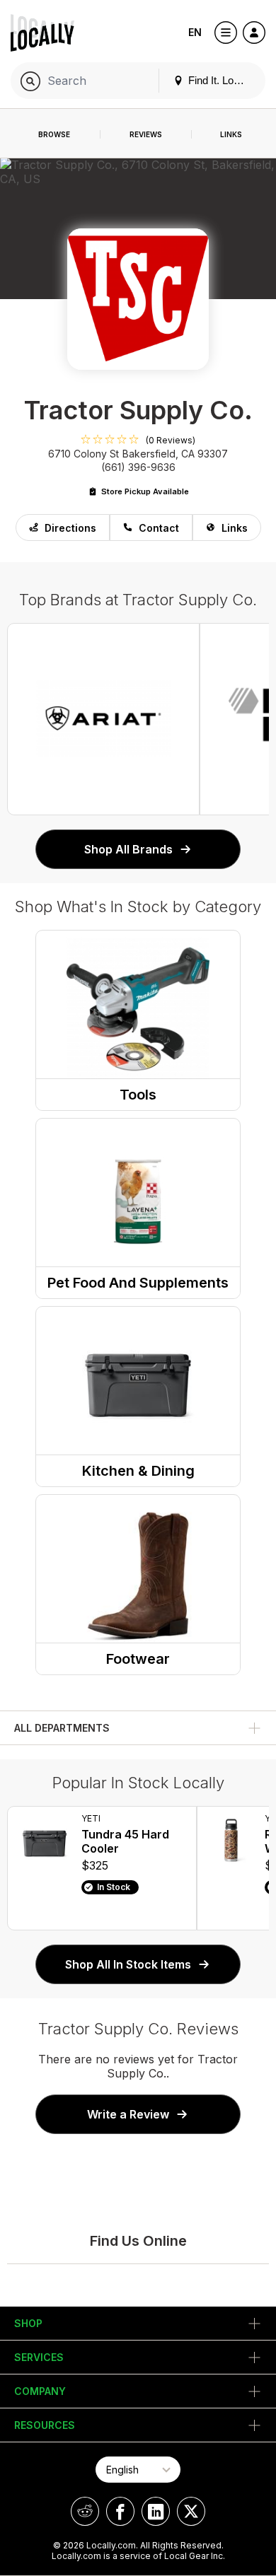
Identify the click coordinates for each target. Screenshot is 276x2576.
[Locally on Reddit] (85, 2511)
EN (195, 32)
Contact (159, 528)
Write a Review (128, 2114)
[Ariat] (103, 719)
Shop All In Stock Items (128, 1964)
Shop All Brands (128, 849)
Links (235, 528)
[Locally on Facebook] (120, 2511)
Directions (70, 528)
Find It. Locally (220, 80)
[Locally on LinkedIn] (156, 2511)
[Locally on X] (191, 2511)
